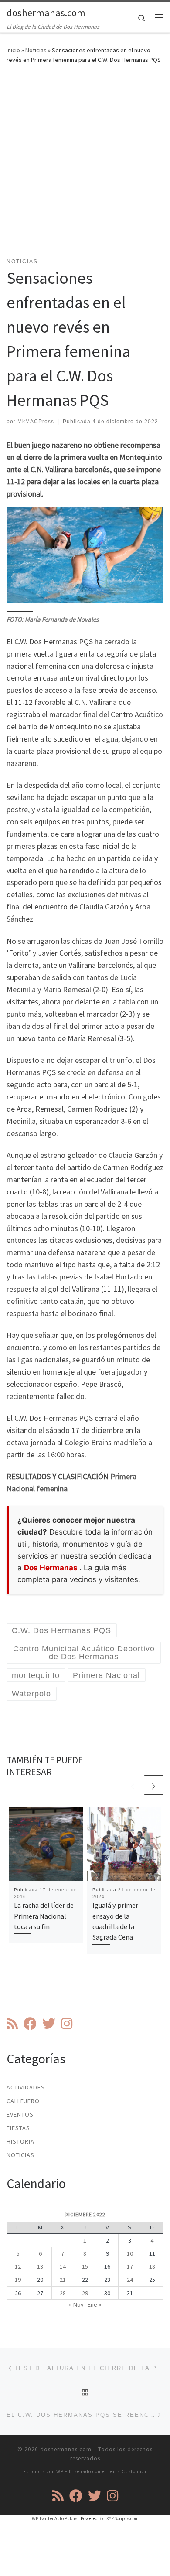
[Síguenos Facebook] (30, 2024)
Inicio (13, 50)
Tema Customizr (127, 2471)
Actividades (26, 2087)
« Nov (76, 2304)
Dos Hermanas (52, 1568)
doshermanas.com (66, 2449)
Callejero (23, 2101)
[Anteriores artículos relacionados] (133, 1785)
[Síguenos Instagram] (67, 2024)
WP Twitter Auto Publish (56, 2518)
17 (130, 2266)
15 (85, 2266)
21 (63, 2280)
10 (130, 2253)
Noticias (36, 50)
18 (152, 2266)
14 (63, 2266)
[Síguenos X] (49, 2024)
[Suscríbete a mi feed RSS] (12, 2024)
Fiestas (18, 2128)
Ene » (94, 2304)
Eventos (20, 2114)
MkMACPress (36, 422)
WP (60, 2471)
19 (18, 2280)
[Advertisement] (85, 166)
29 (85, 2293)
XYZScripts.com (122, 2518)
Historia (20, 2141)
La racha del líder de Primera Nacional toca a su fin (44, 1916)
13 (40, 2266)
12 (18, 2266)
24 (130, 2280)
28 (63, 2293)
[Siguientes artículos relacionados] (154, 1785)
